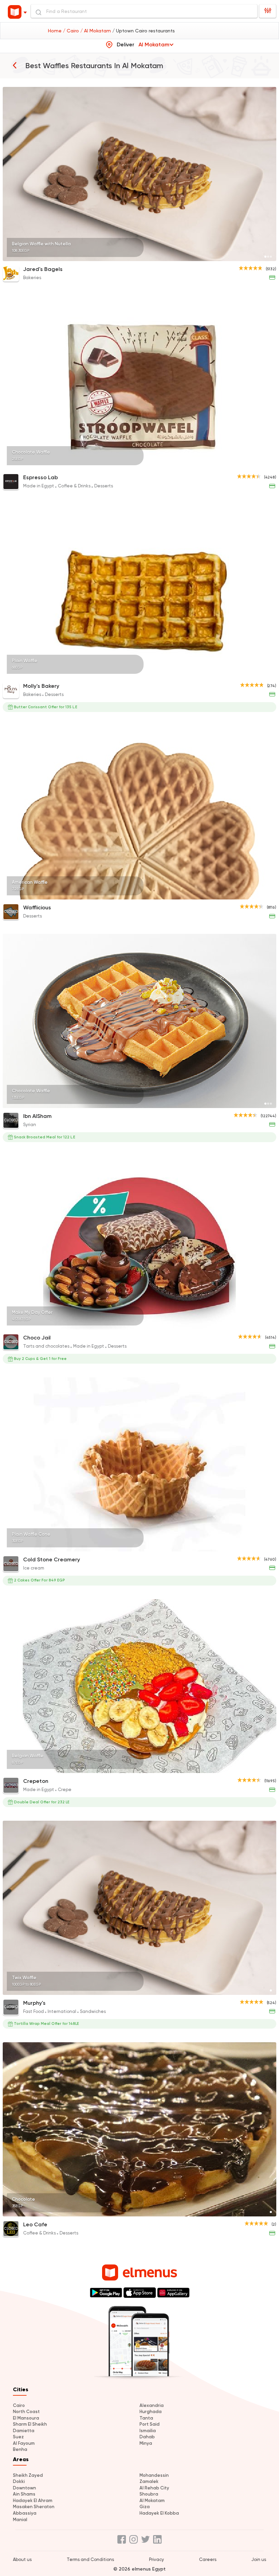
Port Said (150, 2424)
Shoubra (149, 2494)
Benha (20, 2449)
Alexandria (152, 2405)
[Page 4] (268, 1325)
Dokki (19, 2481)
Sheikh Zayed (28, 2475)
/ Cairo (72, 31)
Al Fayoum (24, 2443)
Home (55, 31)
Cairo (19, 2405)
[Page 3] (271, 257)
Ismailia (148, 2431)
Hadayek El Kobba (159, 2513)
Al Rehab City (154, 2488)
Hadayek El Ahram (33, 2501)
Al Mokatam (152, 2501)
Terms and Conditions (90, 2559)
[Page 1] (265, 257)
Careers (208, 2559)
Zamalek (149, 2481)
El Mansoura (26, 2418)
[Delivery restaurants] (15, 65)
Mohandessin (154, 2475)
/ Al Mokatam (96, 31)
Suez (18, 2437)
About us (22, 2559)
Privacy (157, 2559)
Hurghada (151, 2412)
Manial (20, 2520)
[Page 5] (271, 1325)
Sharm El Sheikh (30, 2424)
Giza (145, 2507)
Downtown (24, 2488)
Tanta (146, 2418)
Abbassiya (25, 2513)
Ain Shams (24, 2494)
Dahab (147, 2437)
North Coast (26, 2412)
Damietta (24, 2431)
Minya (146, 2443)
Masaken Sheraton (34, 2507)
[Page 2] (268, 257)
